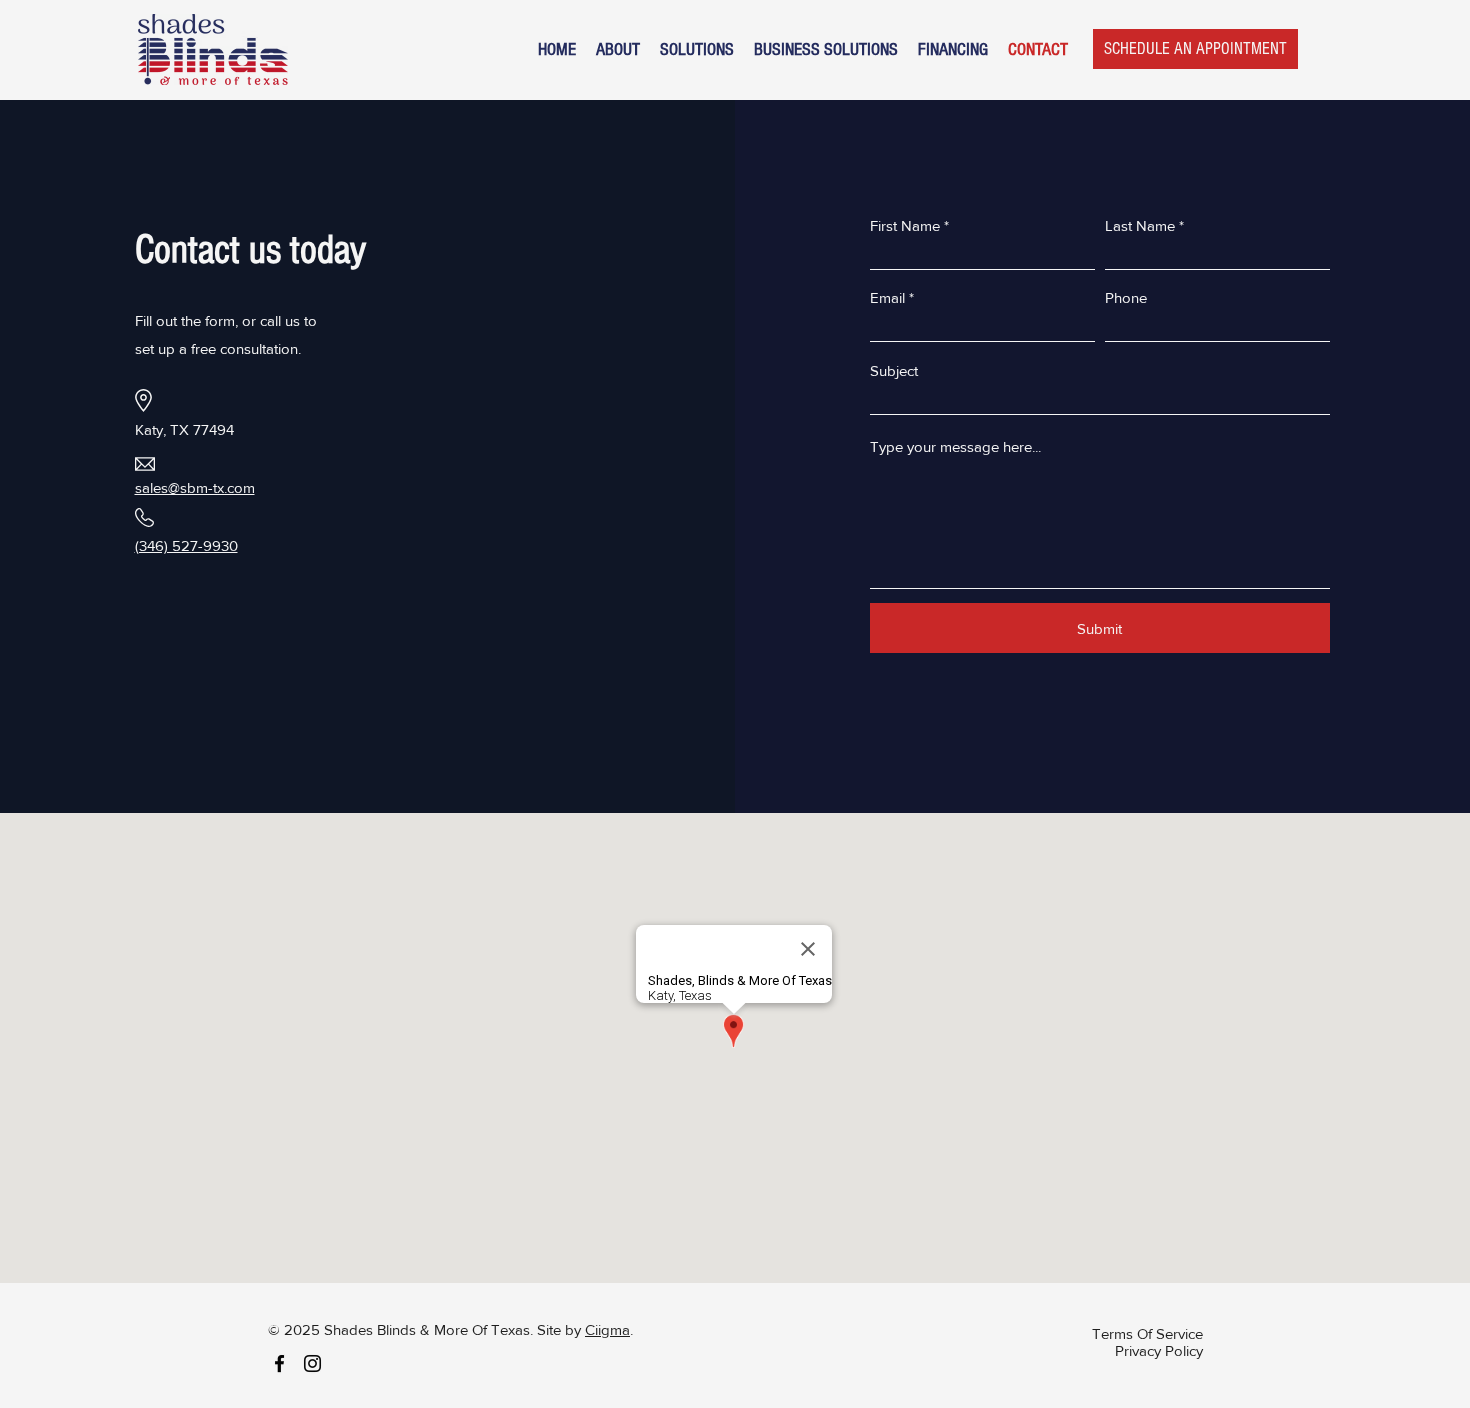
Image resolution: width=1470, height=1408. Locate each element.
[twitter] (312, 1363)
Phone (1126, 297)
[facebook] (279, 1363)
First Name (905, 225)
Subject (894, 370)
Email (887, 297)
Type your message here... (955, 446)
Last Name (1140, 225)
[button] (697, 49)
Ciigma (607, 1329)
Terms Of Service (1147, 1333)
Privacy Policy (1159, 1350)
